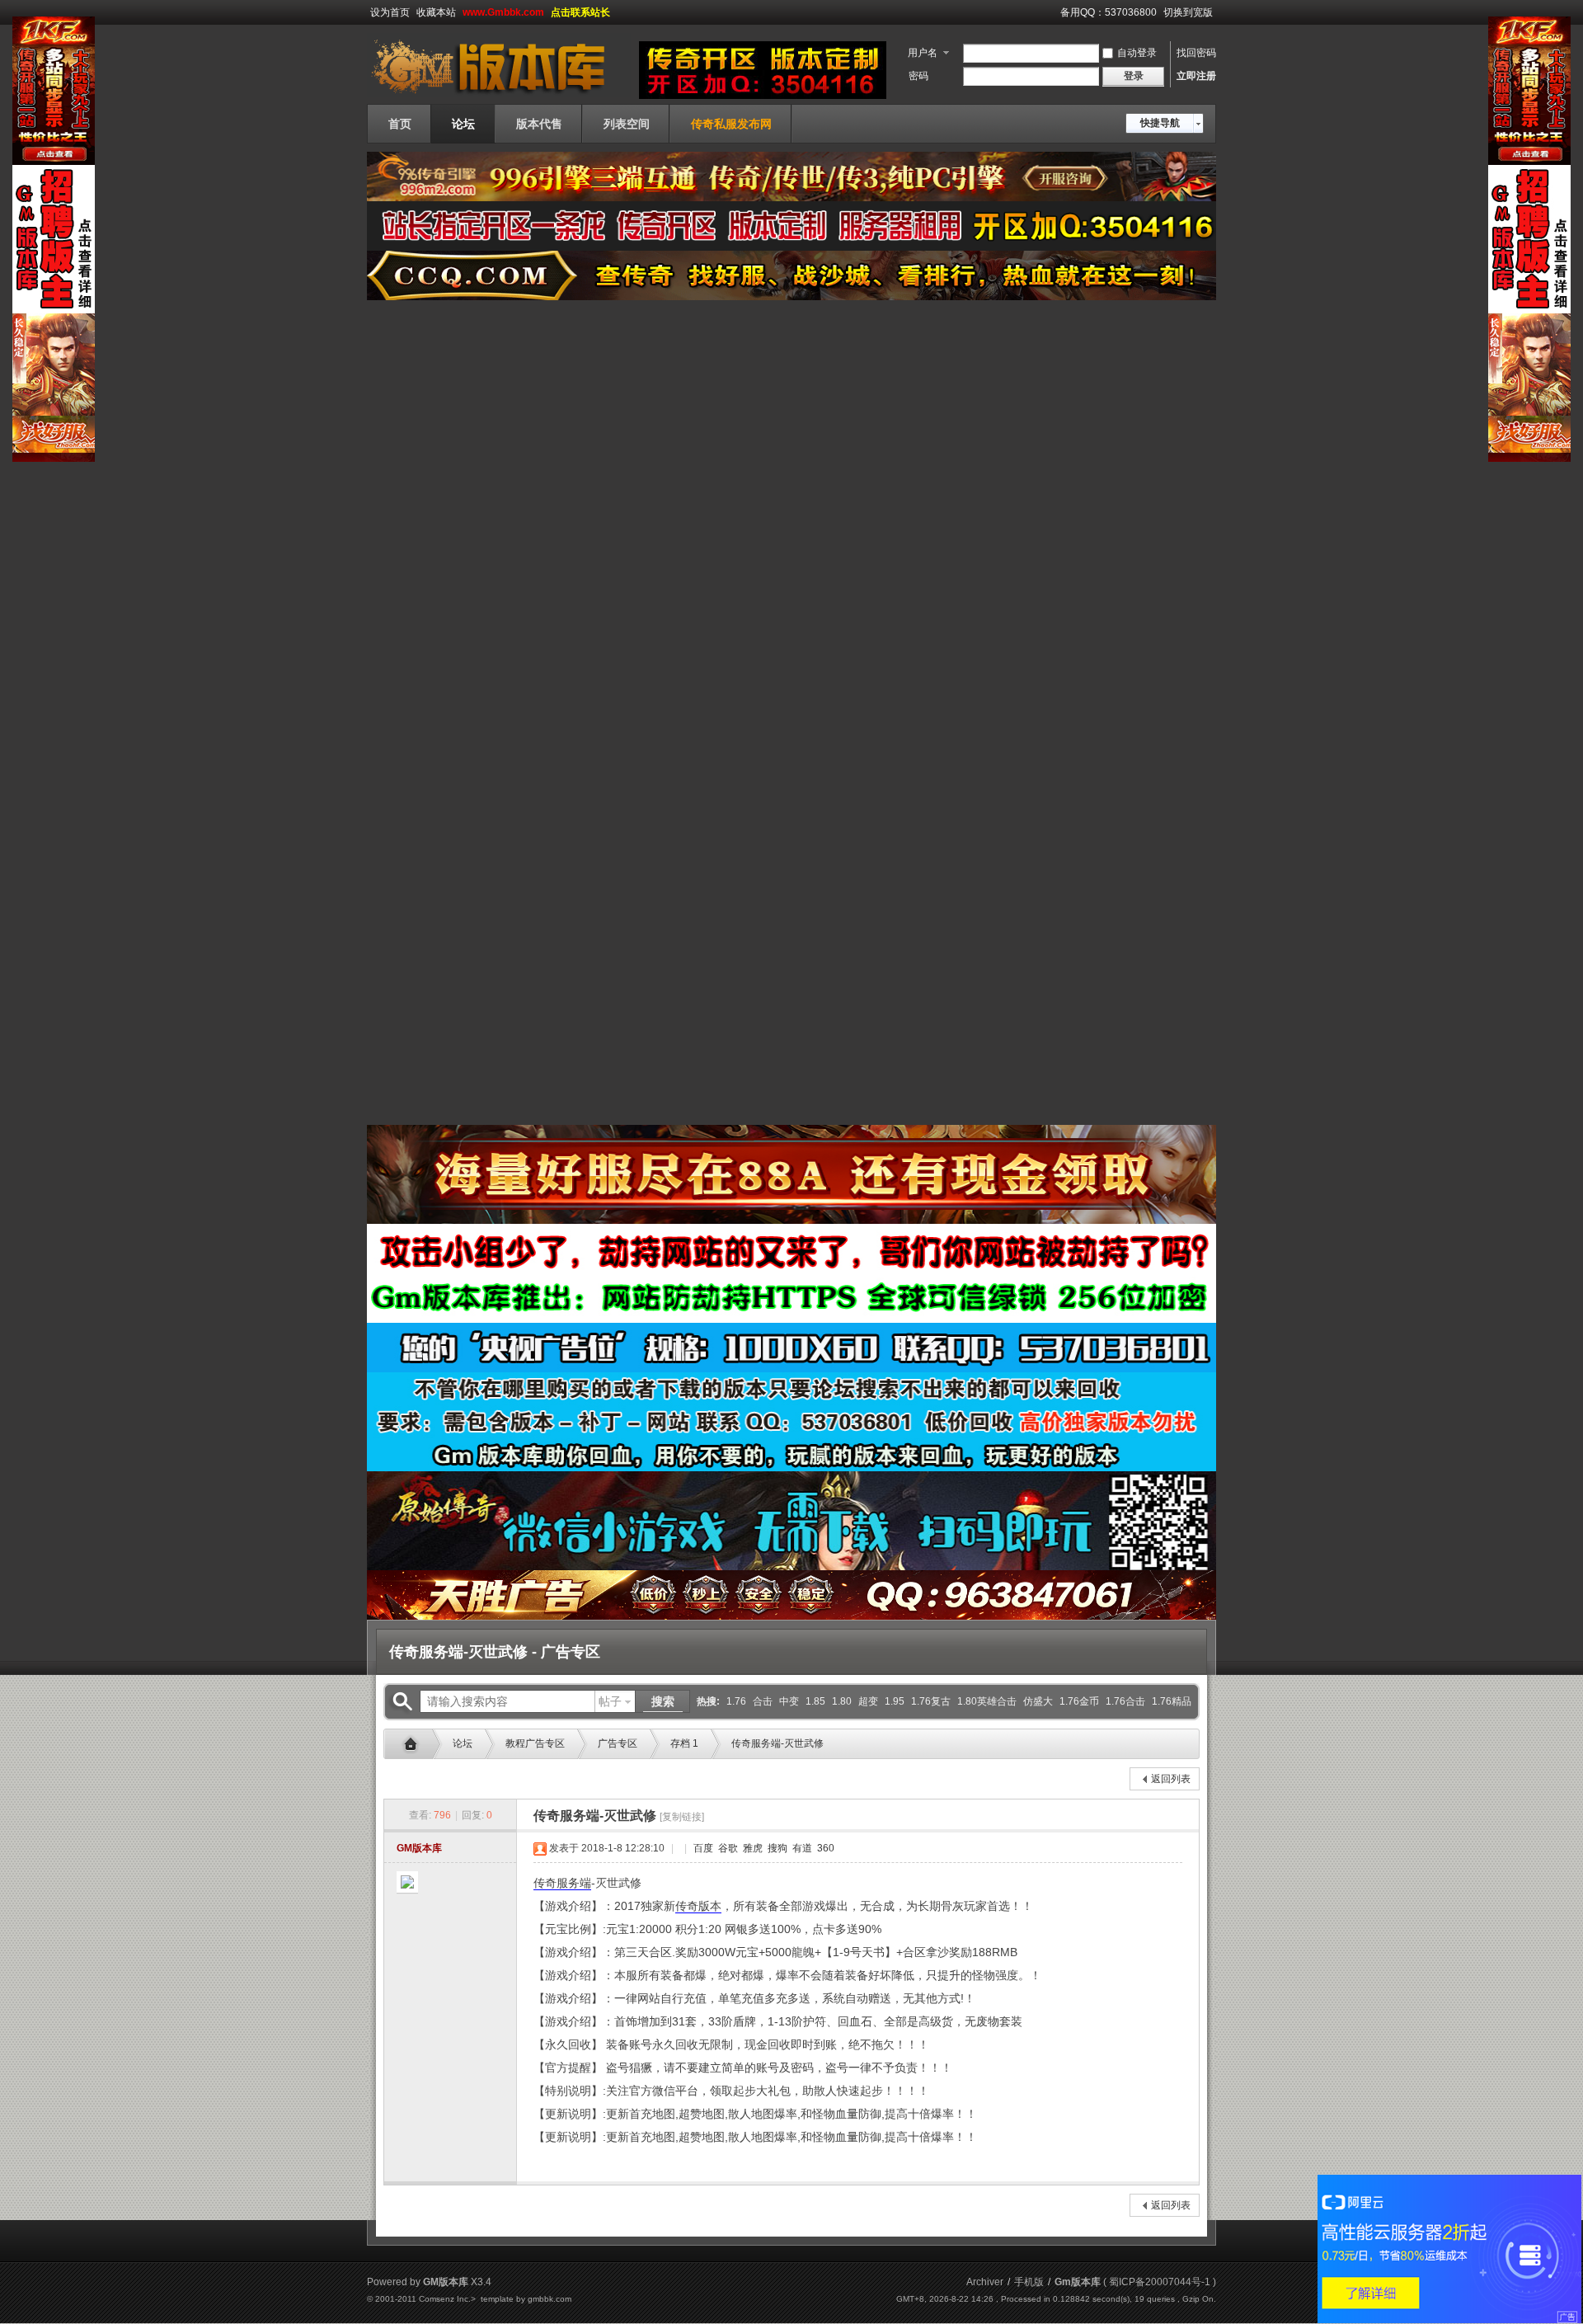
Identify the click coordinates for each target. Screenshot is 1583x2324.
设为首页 (390, 12)
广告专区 (618, 1743)
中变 (789, 1701)
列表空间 (627, 124)
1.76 (736, 1701)
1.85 (815, 1701)
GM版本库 (419, 1848)
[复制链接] (682, 1817)
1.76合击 (1125, 1701)
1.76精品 (1172, 1701)
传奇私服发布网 (731, 124)
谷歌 (727, 1848)
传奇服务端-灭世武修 (777, 1743)
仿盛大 (1038, 1701)
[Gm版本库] (499, 94)
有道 (801, 1848)
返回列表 (1171, 1779)
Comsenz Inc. (445, 2299)
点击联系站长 (580, 12)
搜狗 (776, 1848)
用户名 (923, 53)
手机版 (1029, 2282)
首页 (400, 124)
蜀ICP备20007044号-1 (1160, 2282)
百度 (702, 1848)
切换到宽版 (1188, 12)
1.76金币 (1079, 1701)
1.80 (842, 1701)
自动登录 (1137, 53)
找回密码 (1196, 53)
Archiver (985, 2282)
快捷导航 (1160, 123)
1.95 (895, 1701)
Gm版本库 (415, 1744)
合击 (763, 1701)
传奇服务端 (562, 1883)
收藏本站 (436, 12)
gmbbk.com (550, 2299)
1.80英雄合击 (987, 1701)
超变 (868, 1701)
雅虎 (752, 1848)
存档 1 (684, 1743)
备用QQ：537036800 (1109, 12)
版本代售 (539, 124)
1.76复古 (931, 1701)
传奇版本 (698, 1906)
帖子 (610, 1701)
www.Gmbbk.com (503, 12)
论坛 (463, 124)
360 (824, 1848)
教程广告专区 (535, 1743)
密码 (918, 76)
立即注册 (1196, 76)
